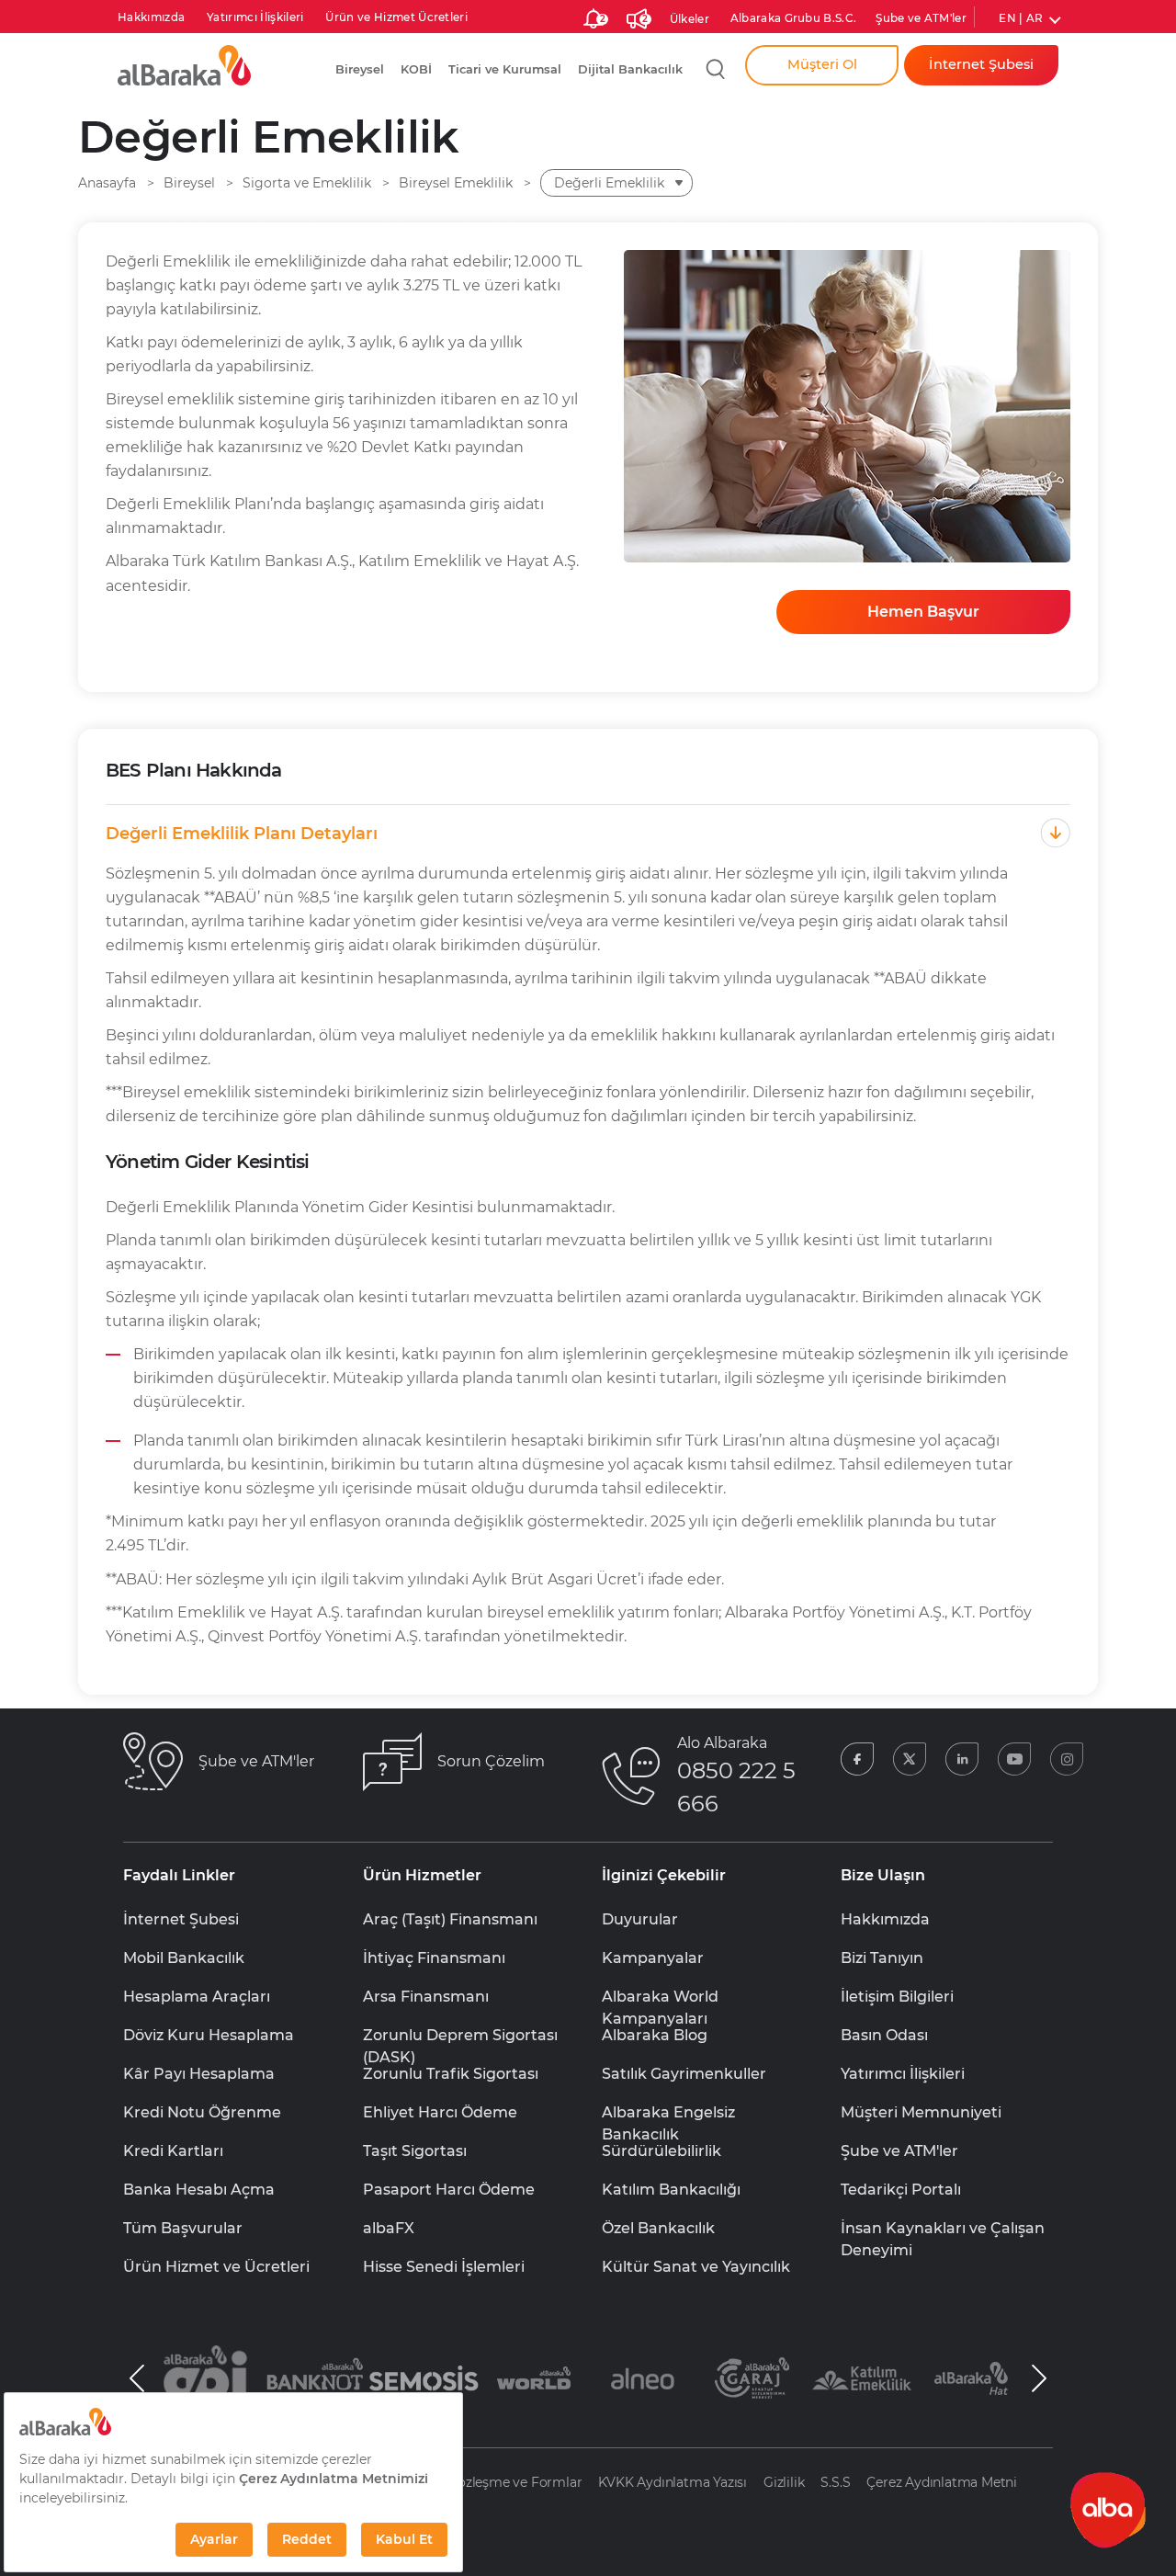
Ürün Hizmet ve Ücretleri (216, 2267)
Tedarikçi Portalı (901, 2190)
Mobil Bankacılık (184, 1958)
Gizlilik (784, 2482)
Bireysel (360, 69)
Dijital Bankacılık (630, 69)
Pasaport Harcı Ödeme (449, 2190)
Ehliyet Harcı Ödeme (440, 2112)
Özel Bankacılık (658, 2228)
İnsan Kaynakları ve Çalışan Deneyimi (943, 2230)
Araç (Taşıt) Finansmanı (450, 1919)
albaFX (389, 2228)
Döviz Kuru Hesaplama (209, 2035)
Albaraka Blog (655, 2035)
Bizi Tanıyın (882, 1958)
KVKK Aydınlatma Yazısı (673, 2482)
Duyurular (640, 1919)
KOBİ (416, 69)
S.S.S (835, 2482)
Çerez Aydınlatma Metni (942, 2482)
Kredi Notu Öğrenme (202, 2112)
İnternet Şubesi (181, 1919)
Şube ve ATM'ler (921, 18)
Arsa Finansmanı (426, 1997)
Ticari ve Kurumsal (505, 69)
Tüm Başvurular (183, 2228)
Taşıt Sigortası (415, 2151)
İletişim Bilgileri (897, 1997)
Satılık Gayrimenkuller (684, 2074)
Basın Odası (884, 2035)
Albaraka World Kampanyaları (660, 1998)
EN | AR (1021, 18)
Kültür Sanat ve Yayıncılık (696, 2267)
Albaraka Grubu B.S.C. (794, 18)
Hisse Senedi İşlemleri (444, 2267)
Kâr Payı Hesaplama (199, 2074)
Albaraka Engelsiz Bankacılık (668, 2114)
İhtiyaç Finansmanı (434, 1958)
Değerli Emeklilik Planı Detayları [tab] (242, 834)
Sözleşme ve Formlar (515, 2482)
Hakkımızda (151, 17)
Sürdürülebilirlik (661, 2151)
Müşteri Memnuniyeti (921, 2112)
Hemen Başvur (923, 612)
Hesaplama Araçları (197, 1997)
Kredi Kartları (173, 2151)
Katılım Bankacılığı (671, 2190)
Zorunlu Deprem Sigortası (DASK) (460, 2037)
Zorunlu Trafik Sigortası (451, 2074)
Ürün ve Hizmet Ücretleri (396, 17)
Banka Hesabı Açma (199, 2190)
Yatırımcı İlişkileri (255, 17)
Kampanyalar (653, 1958)
